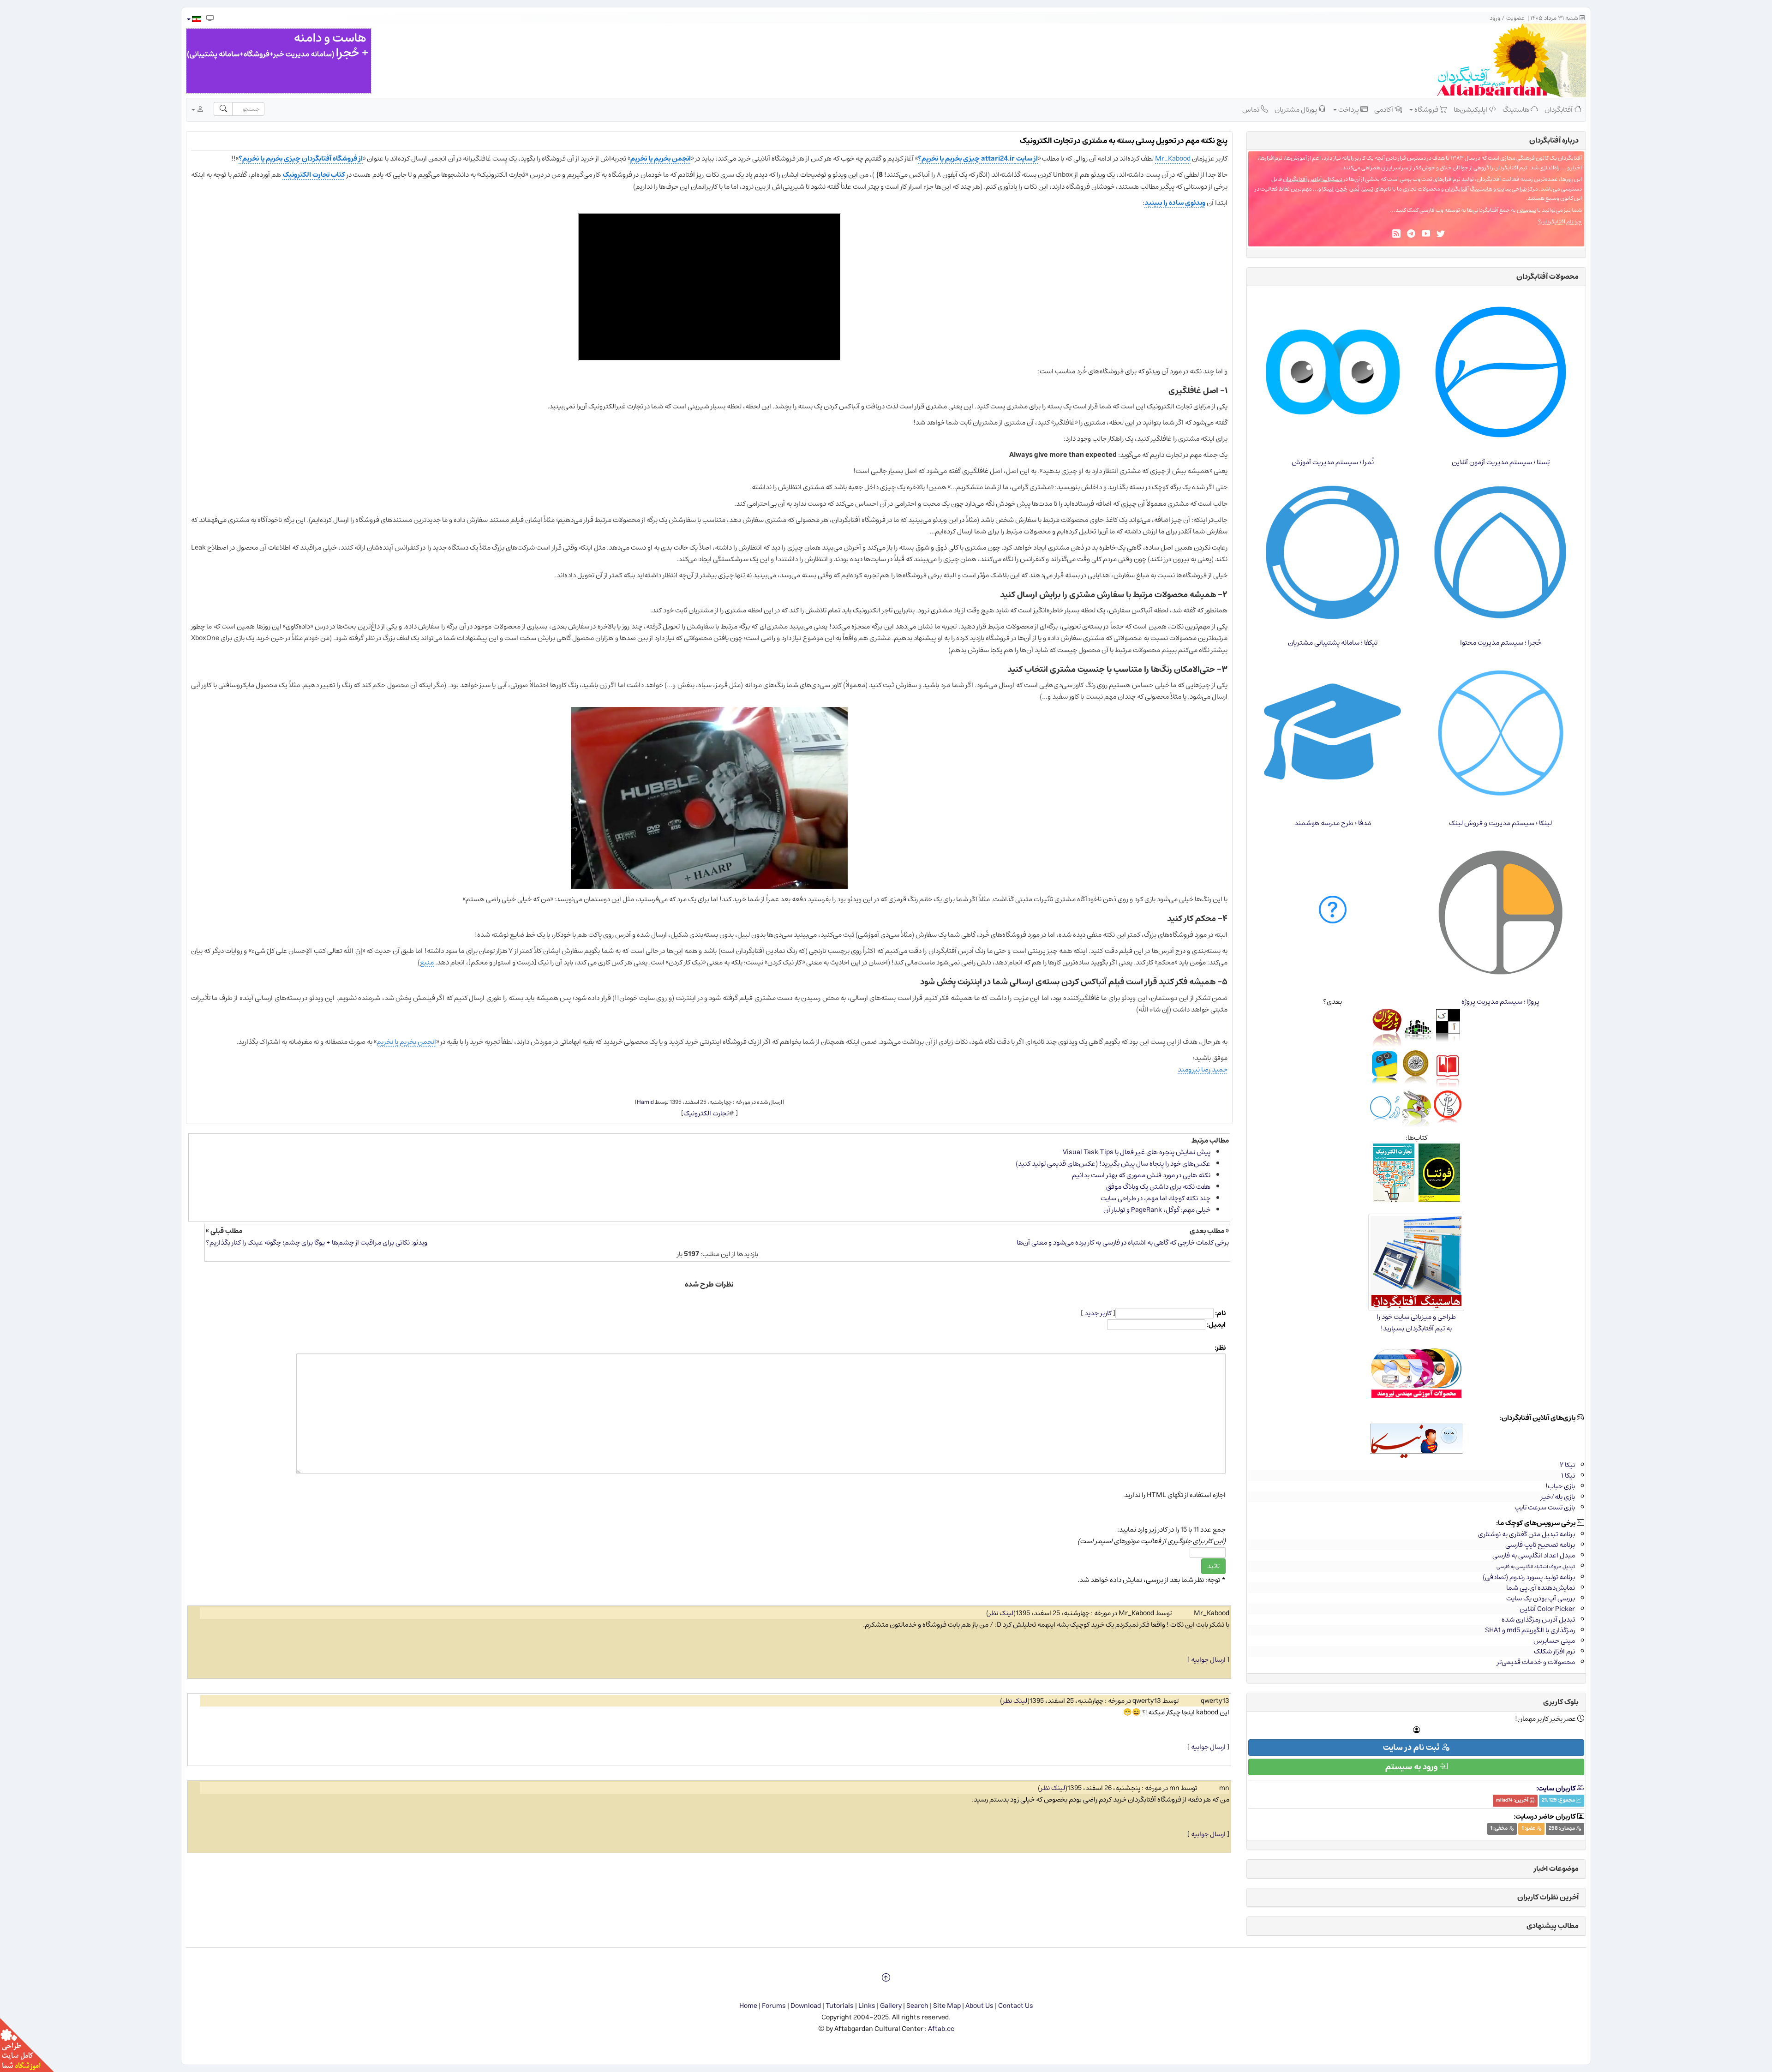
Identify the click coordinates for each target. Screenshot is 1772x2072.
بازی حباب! (1560, 1486)
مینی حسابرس (1554, 1641)
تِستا (1368, 189)
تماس (1251, 110)
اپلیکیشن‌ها (1471, 110)
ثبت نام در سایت (1412, 1748)
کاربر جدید (1098, 1313)
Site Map (947, 2006)
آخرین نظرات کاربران (1548, 1897)
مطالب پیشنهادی (1553, 1926)
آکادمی (1384, 110)
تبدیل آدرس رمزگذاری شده (1538, 1620)
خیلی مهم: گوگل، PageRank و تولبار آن (1157, 1210)
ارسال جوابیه (1208, 1660)
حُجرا (1342, 189)
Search (917, 2006)
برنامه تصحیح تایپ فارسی (1540, 1545)
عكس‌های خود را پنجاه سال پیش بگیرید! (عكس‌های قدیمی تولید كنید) (1113, 1164)
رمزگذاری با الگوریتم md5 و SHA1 (1530, 1630)
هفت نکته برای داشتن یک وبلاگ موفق (1158, 1187)
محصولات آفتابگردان (1548, 276)
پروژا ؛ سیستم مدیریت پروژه (1500, 1002)
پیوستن (1527, 210)
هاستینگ (1517, 110)
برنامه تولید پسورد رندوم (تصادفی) (1529, 1577)
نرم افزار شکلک (1554, 1651)
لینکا (1328, 189)
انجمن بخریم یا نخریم (661, 159)
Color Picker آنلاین (1547, 1609)
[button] (194, 19)
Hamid (645, 1102)
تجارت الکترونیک (706, 1113)
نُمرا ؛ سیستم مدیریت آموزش (1333, 462)
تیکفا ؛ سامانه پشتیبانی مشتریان (1333, 643)
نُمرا (1355, 189)
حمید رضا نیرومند (1203, 1069)
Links (867, 2006)
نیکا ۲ (1567, 1465)
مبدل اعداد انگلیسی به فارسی (1534, 1555)
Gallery (891, 2006)
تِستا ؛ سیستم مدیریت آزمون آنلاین (1501, 462)
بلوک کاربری (1561, 1702)
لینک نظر (1001, 1613)
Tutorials (840, 2006)
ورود (1495, 18)
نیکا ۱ (1568, 1476)
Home (748, 2006)
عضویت (1515, 18)
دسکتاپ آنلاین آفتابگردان (1313, 179)
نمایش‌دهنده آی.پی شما (1541, 1588)
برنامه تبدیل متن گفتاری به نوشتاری (1527, 1534)
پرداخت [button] (1349, 110)
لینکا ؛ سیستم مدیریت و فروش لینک (1500, 823)
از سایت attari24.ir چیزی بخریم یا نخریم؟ (978, 159)
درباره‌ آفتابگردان (1554, 140)
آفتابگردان (1559, 110)
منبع (427, 962)
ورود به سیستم (1412, 1767)
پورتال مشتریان (1296, 110)
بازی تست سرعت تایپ (1545, 1507)
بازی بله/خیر (1558, 1497)
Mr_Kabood (1173, 159)
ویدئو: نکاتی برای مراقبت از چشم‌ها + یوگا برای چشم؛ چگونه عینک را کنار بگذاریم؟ (317, 1243)
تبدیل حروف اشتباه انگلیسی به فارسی (1536, 1566)
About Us (979, 2006)
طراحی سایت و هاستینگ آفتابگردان (1486, 189)
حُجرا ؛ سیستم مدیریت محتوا (1501, 643)
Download (806, 2006)
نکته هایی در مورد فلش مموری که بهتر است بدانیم (1141, 1175)
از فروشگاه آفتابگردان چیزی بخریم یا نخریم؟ (301, 159)
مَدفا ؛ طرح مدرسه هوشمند (1333, 823)
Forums (774, 2006)
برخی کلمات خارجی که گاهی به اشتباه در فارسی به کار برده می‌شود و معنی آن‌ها (1123, 1243)
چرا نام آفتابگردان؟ (1560, 222)
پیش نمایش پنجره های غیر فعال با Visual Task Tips (1137, 1152)
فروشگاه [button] (1426, 110)
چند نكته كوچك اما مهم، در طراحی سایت (1155, 1198)
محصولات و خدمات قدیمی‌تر (1536, 1662)
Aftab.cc (941, 2029)
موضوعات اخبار (1556, 1868)
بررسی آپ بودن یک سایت (1541, 1598)
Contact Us (1016, 2006)
